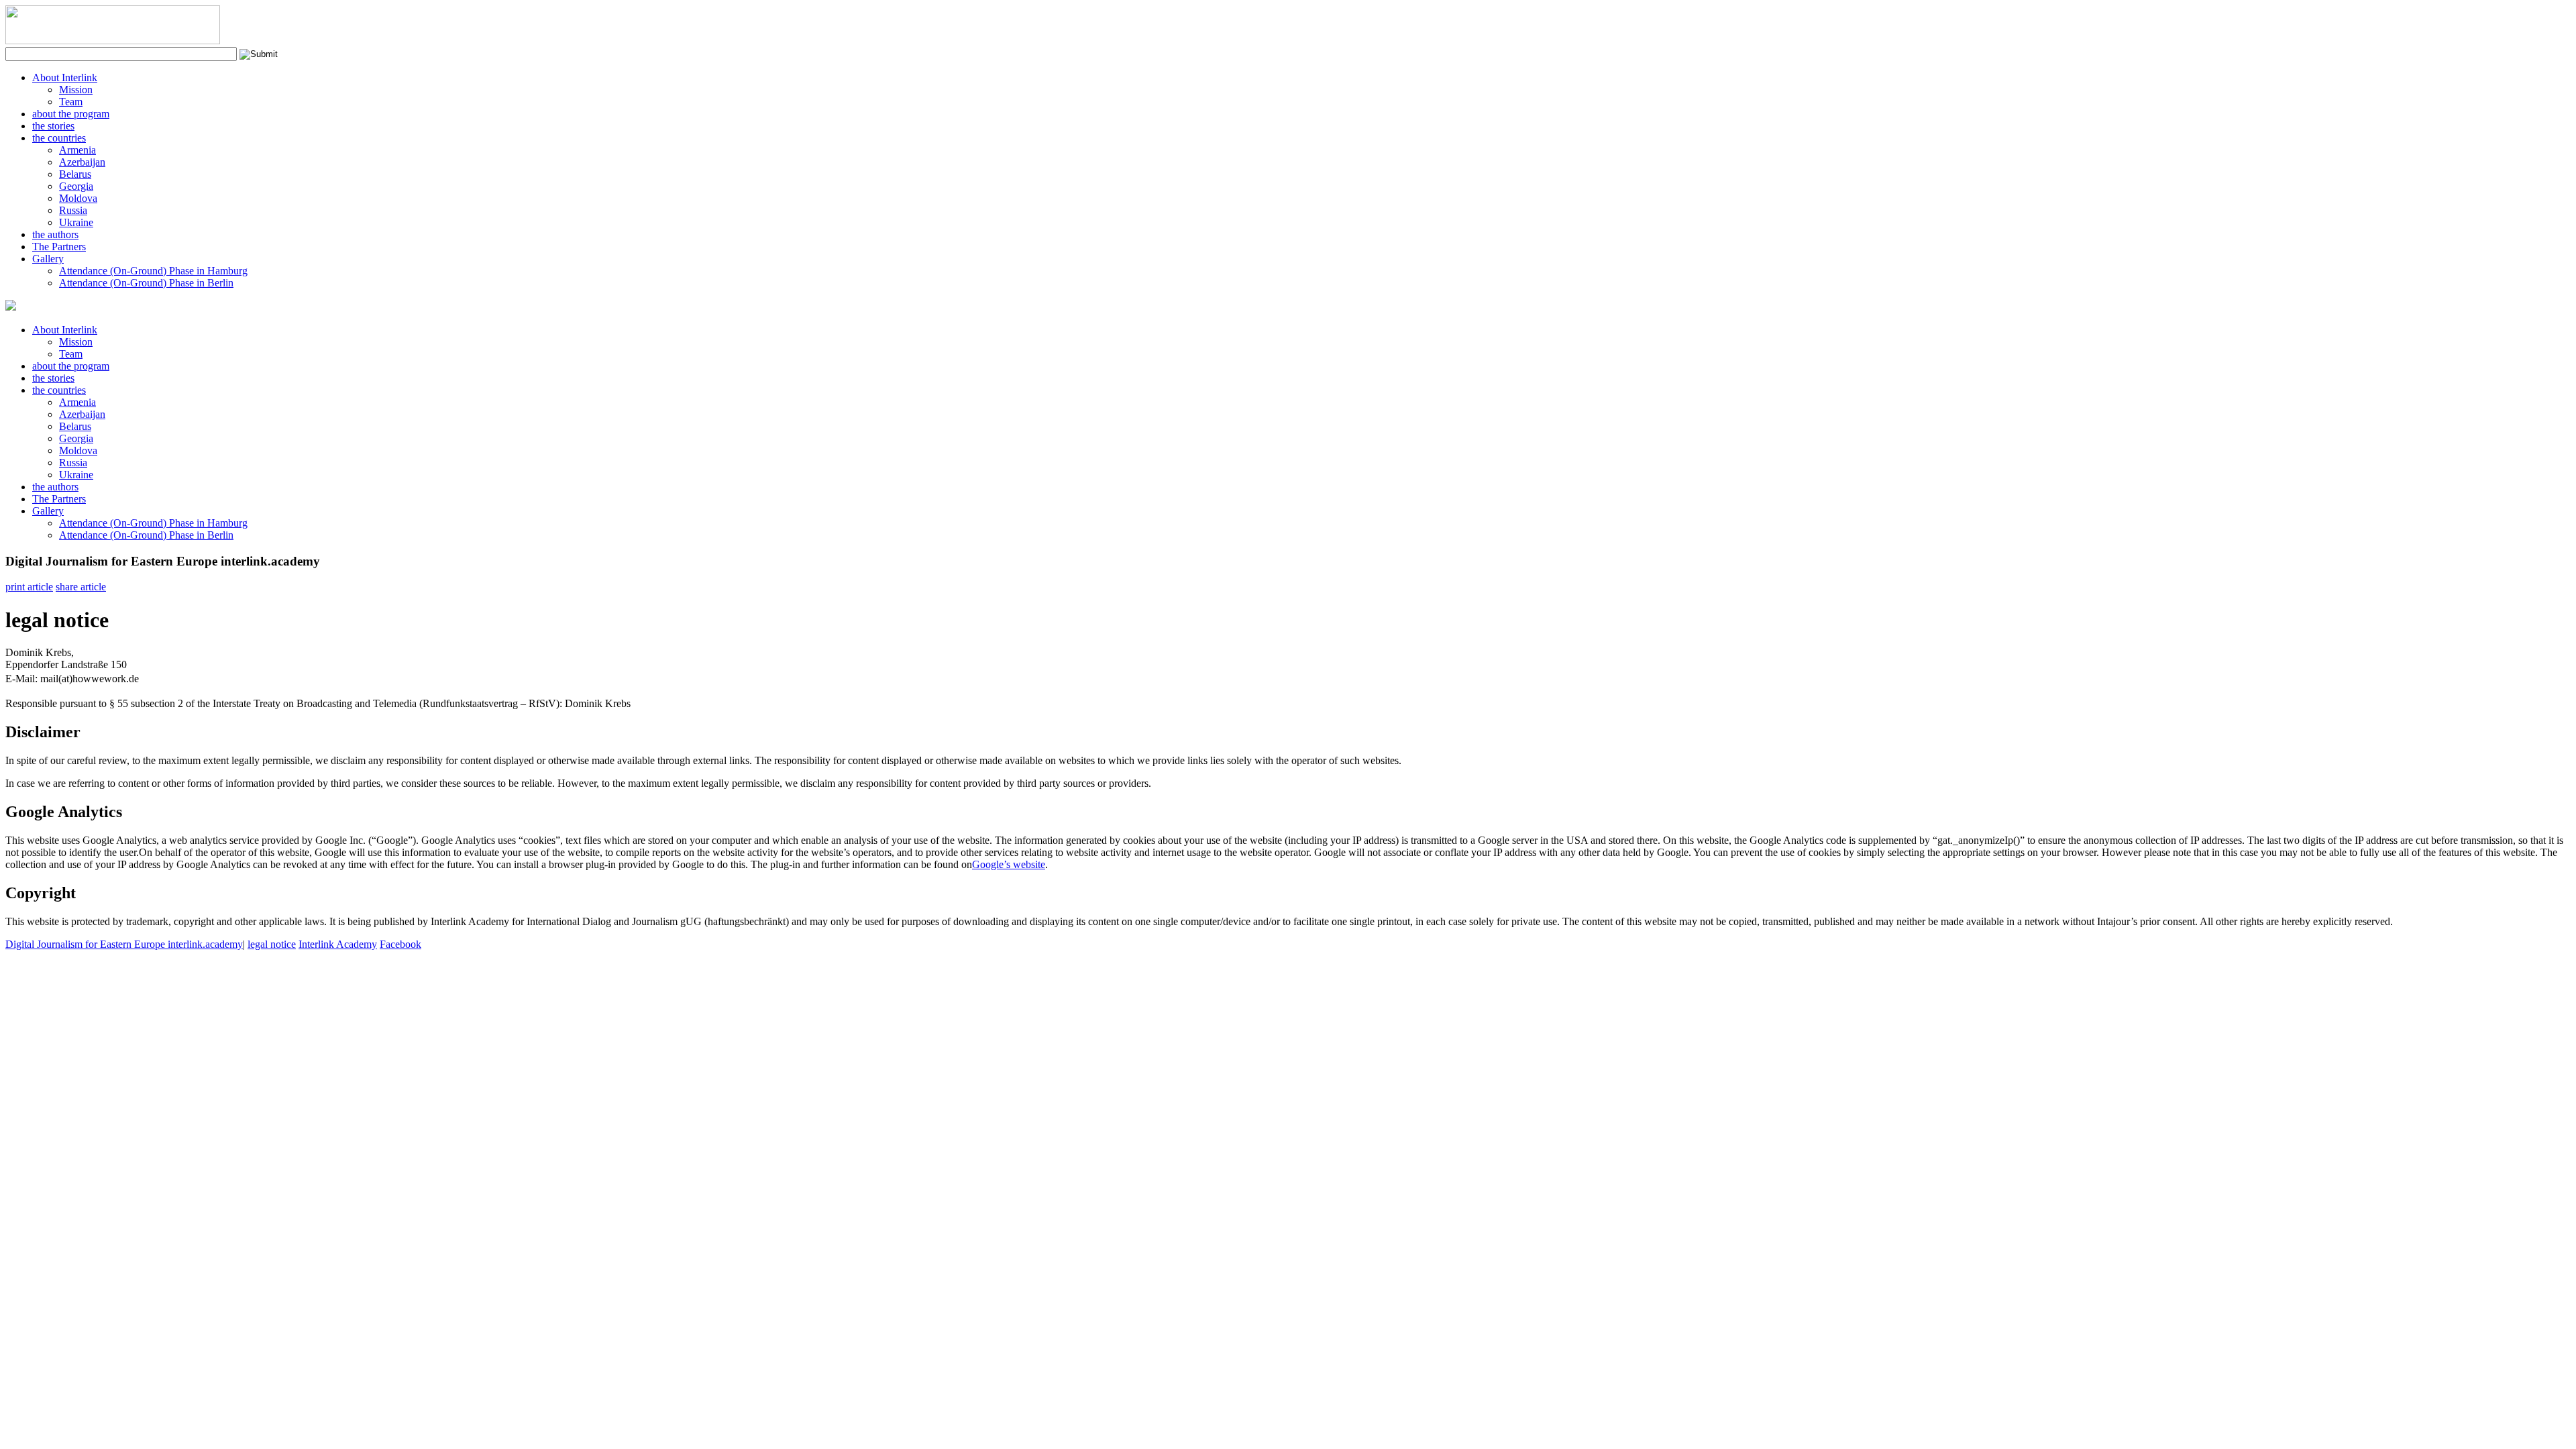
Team (71, 102)
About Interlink (65, 77)
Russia (73, 210)
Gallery (48, 259)
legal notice (272, 944)
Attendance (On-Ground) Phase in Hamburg (153, 271)
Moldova (78, 198)
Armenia (77, 150)
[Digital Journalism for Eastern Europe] (113, 41)
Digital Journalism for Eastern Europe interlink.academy (124, 944)
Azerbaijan (82, 162)
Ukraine (76, 222)
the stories (53, 126)
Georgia (76, 186)
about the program (71, 114)
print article (29, 587)
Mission (76, 90)
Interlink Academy (338, 944)
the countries (59, 138)
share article (81, 587)
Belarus (75, 174)
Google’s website (1009, 864)
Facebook (400, 944)
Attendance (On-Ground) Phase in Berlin (146, 283)
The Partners (59, 247)
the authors (55, 234)
